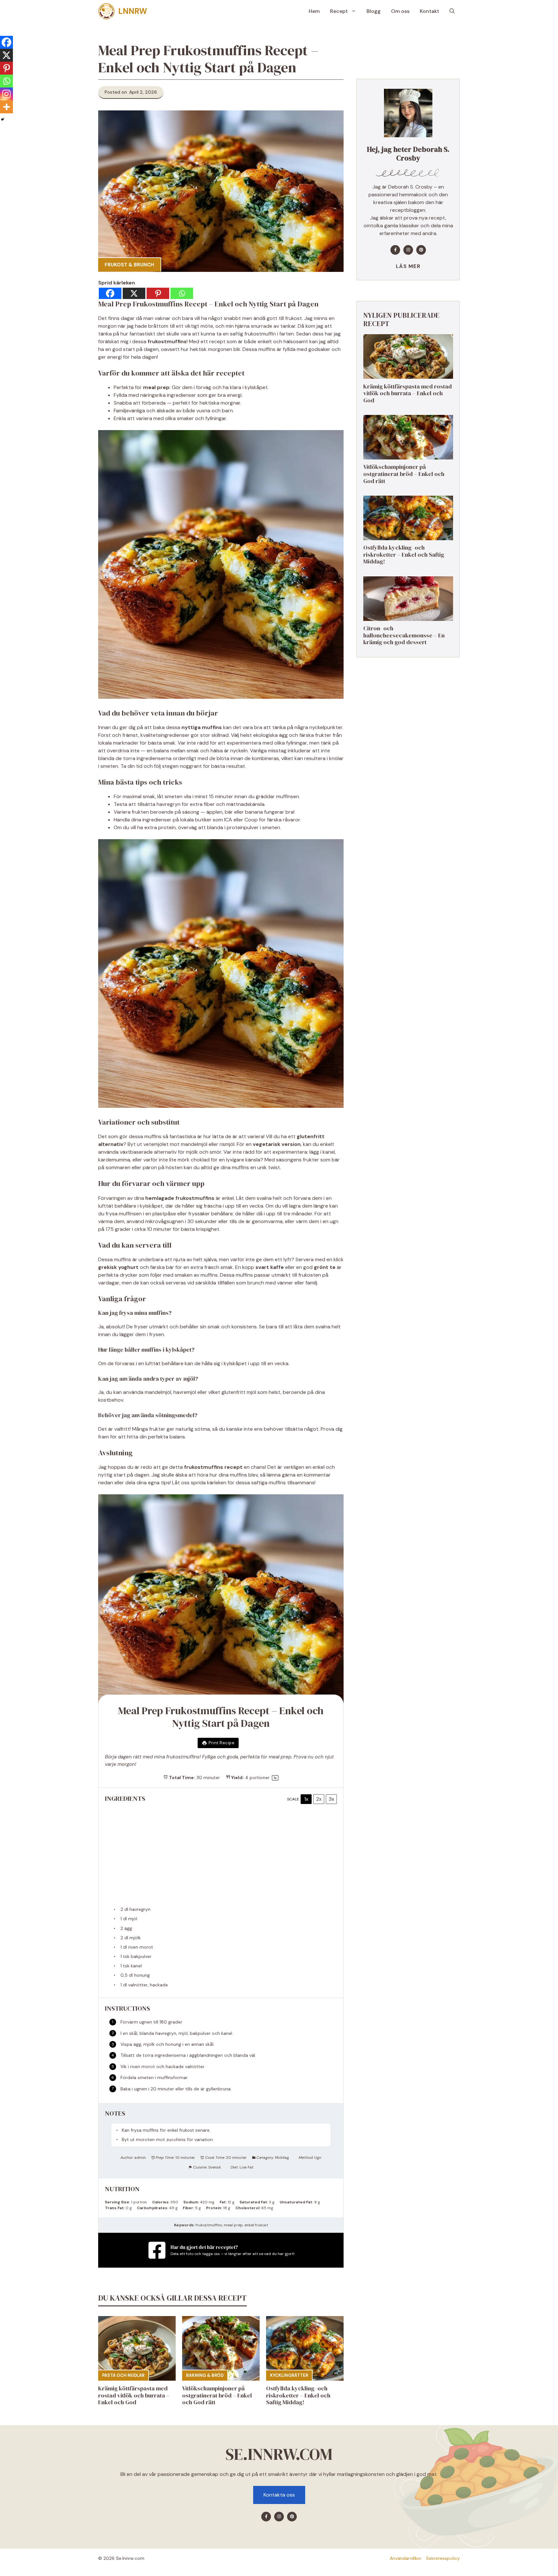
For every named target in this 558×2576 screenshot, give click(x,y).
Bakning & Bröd (205, 2375)
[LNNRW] (107, 11)
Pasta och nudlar (123, 2375)
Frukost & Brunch (129, 265)
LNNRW (133, 11)
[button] (452, 11)
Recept (339, 11)
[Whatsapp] (182, 293)
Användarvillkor (406, 2558)
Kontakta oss (279, 2495)
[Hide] (3, 119)
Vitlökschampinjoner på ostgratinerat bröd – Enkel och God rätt (217, 2395)
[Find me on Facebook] (395, 250)
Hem (314, 11)
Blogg (374, 11)
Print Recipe (222, 1743)
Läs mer (408, 266)
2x (319, 1799)
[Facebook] (110, 293)
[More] (6, 107)
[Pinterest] (158, 293)
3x (331, 1799)
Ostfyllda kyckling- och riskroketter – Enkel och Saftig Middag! (298, 2395)
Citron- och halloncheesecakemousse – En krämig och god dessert (404, 635)
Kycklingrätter (289, 2375)
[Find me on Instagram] (408, 250)
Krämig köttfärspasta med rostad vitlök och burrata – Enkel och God (134, 2395)
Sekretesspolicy (443, 2558)
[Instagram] (6, 94)
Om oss (400, 11)
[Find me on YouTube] (421, 250)
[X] (134, 293)
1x (306, 1799)
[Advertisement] (221, 1858)
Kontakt (429, 11)
